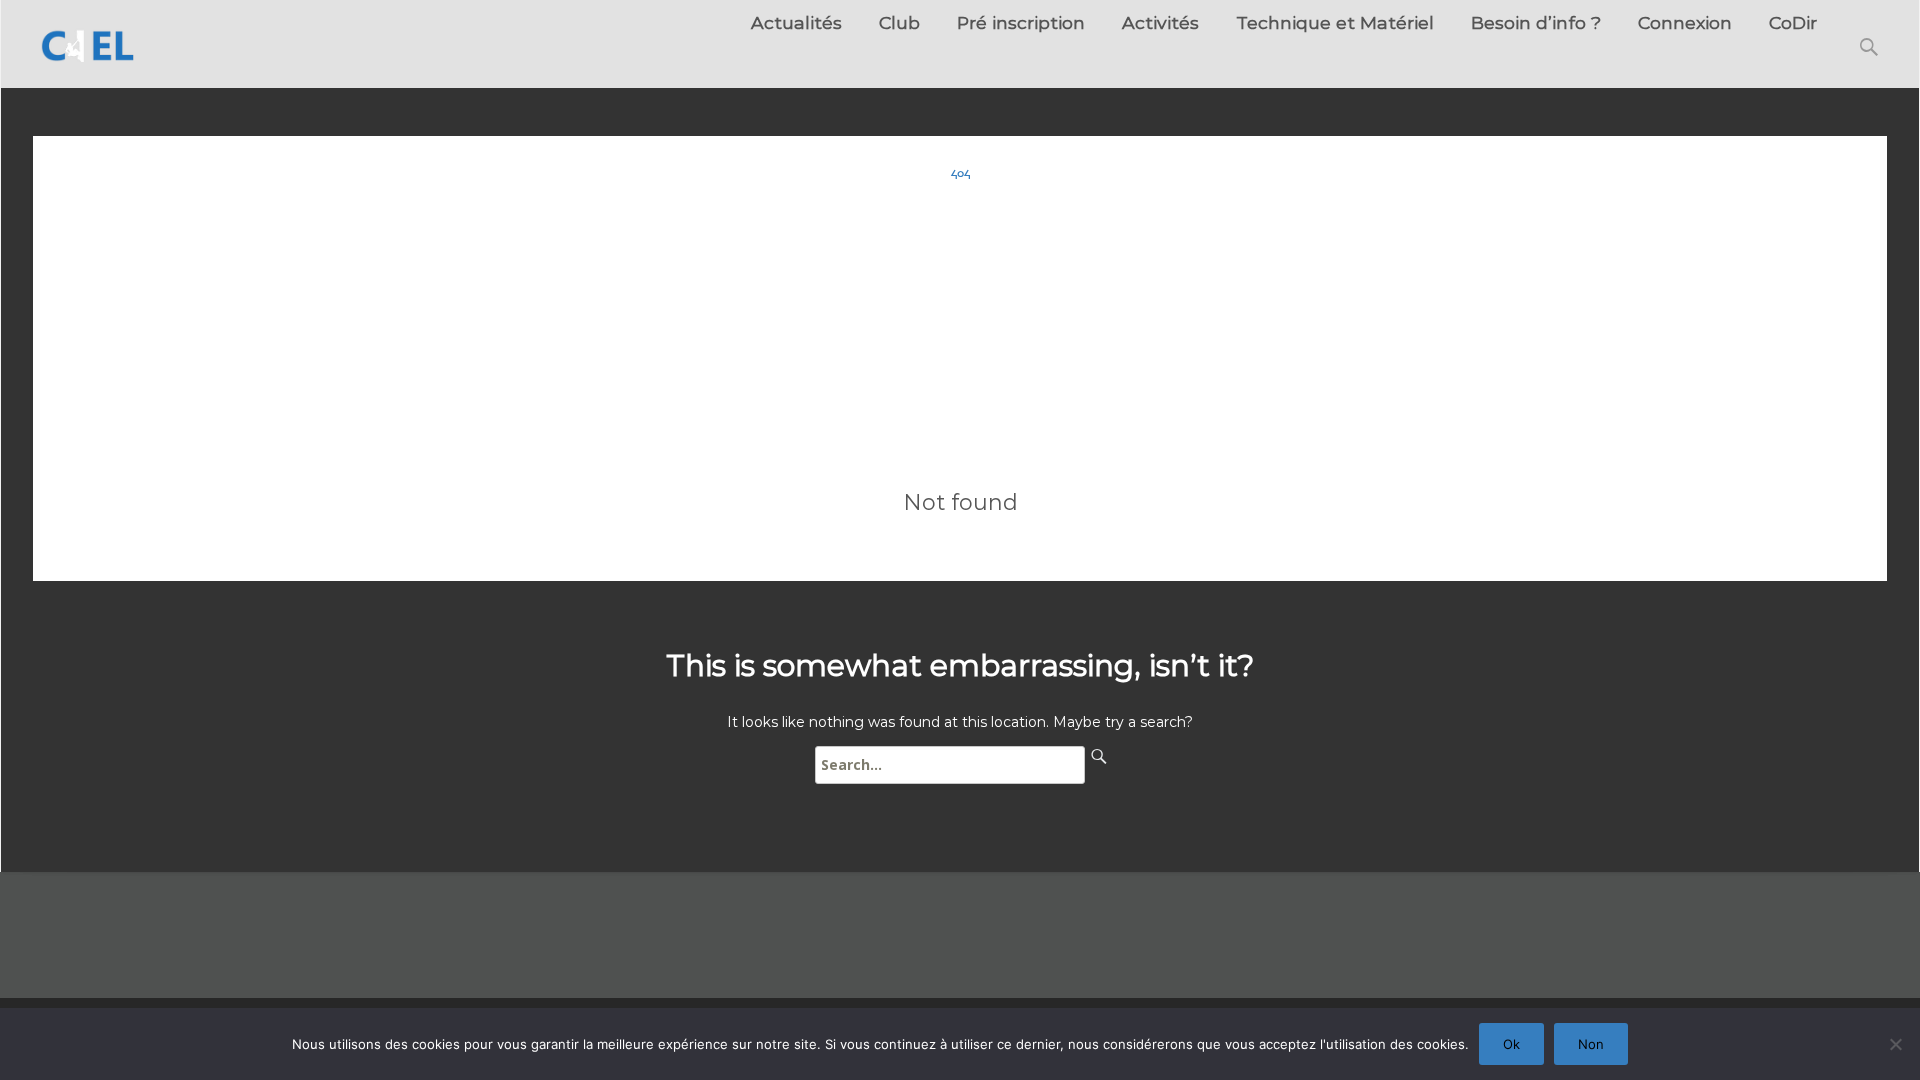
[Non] (1895, 1044)
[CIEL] (80, 40)
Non (1591, 1044)
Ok (1511, 1044)
